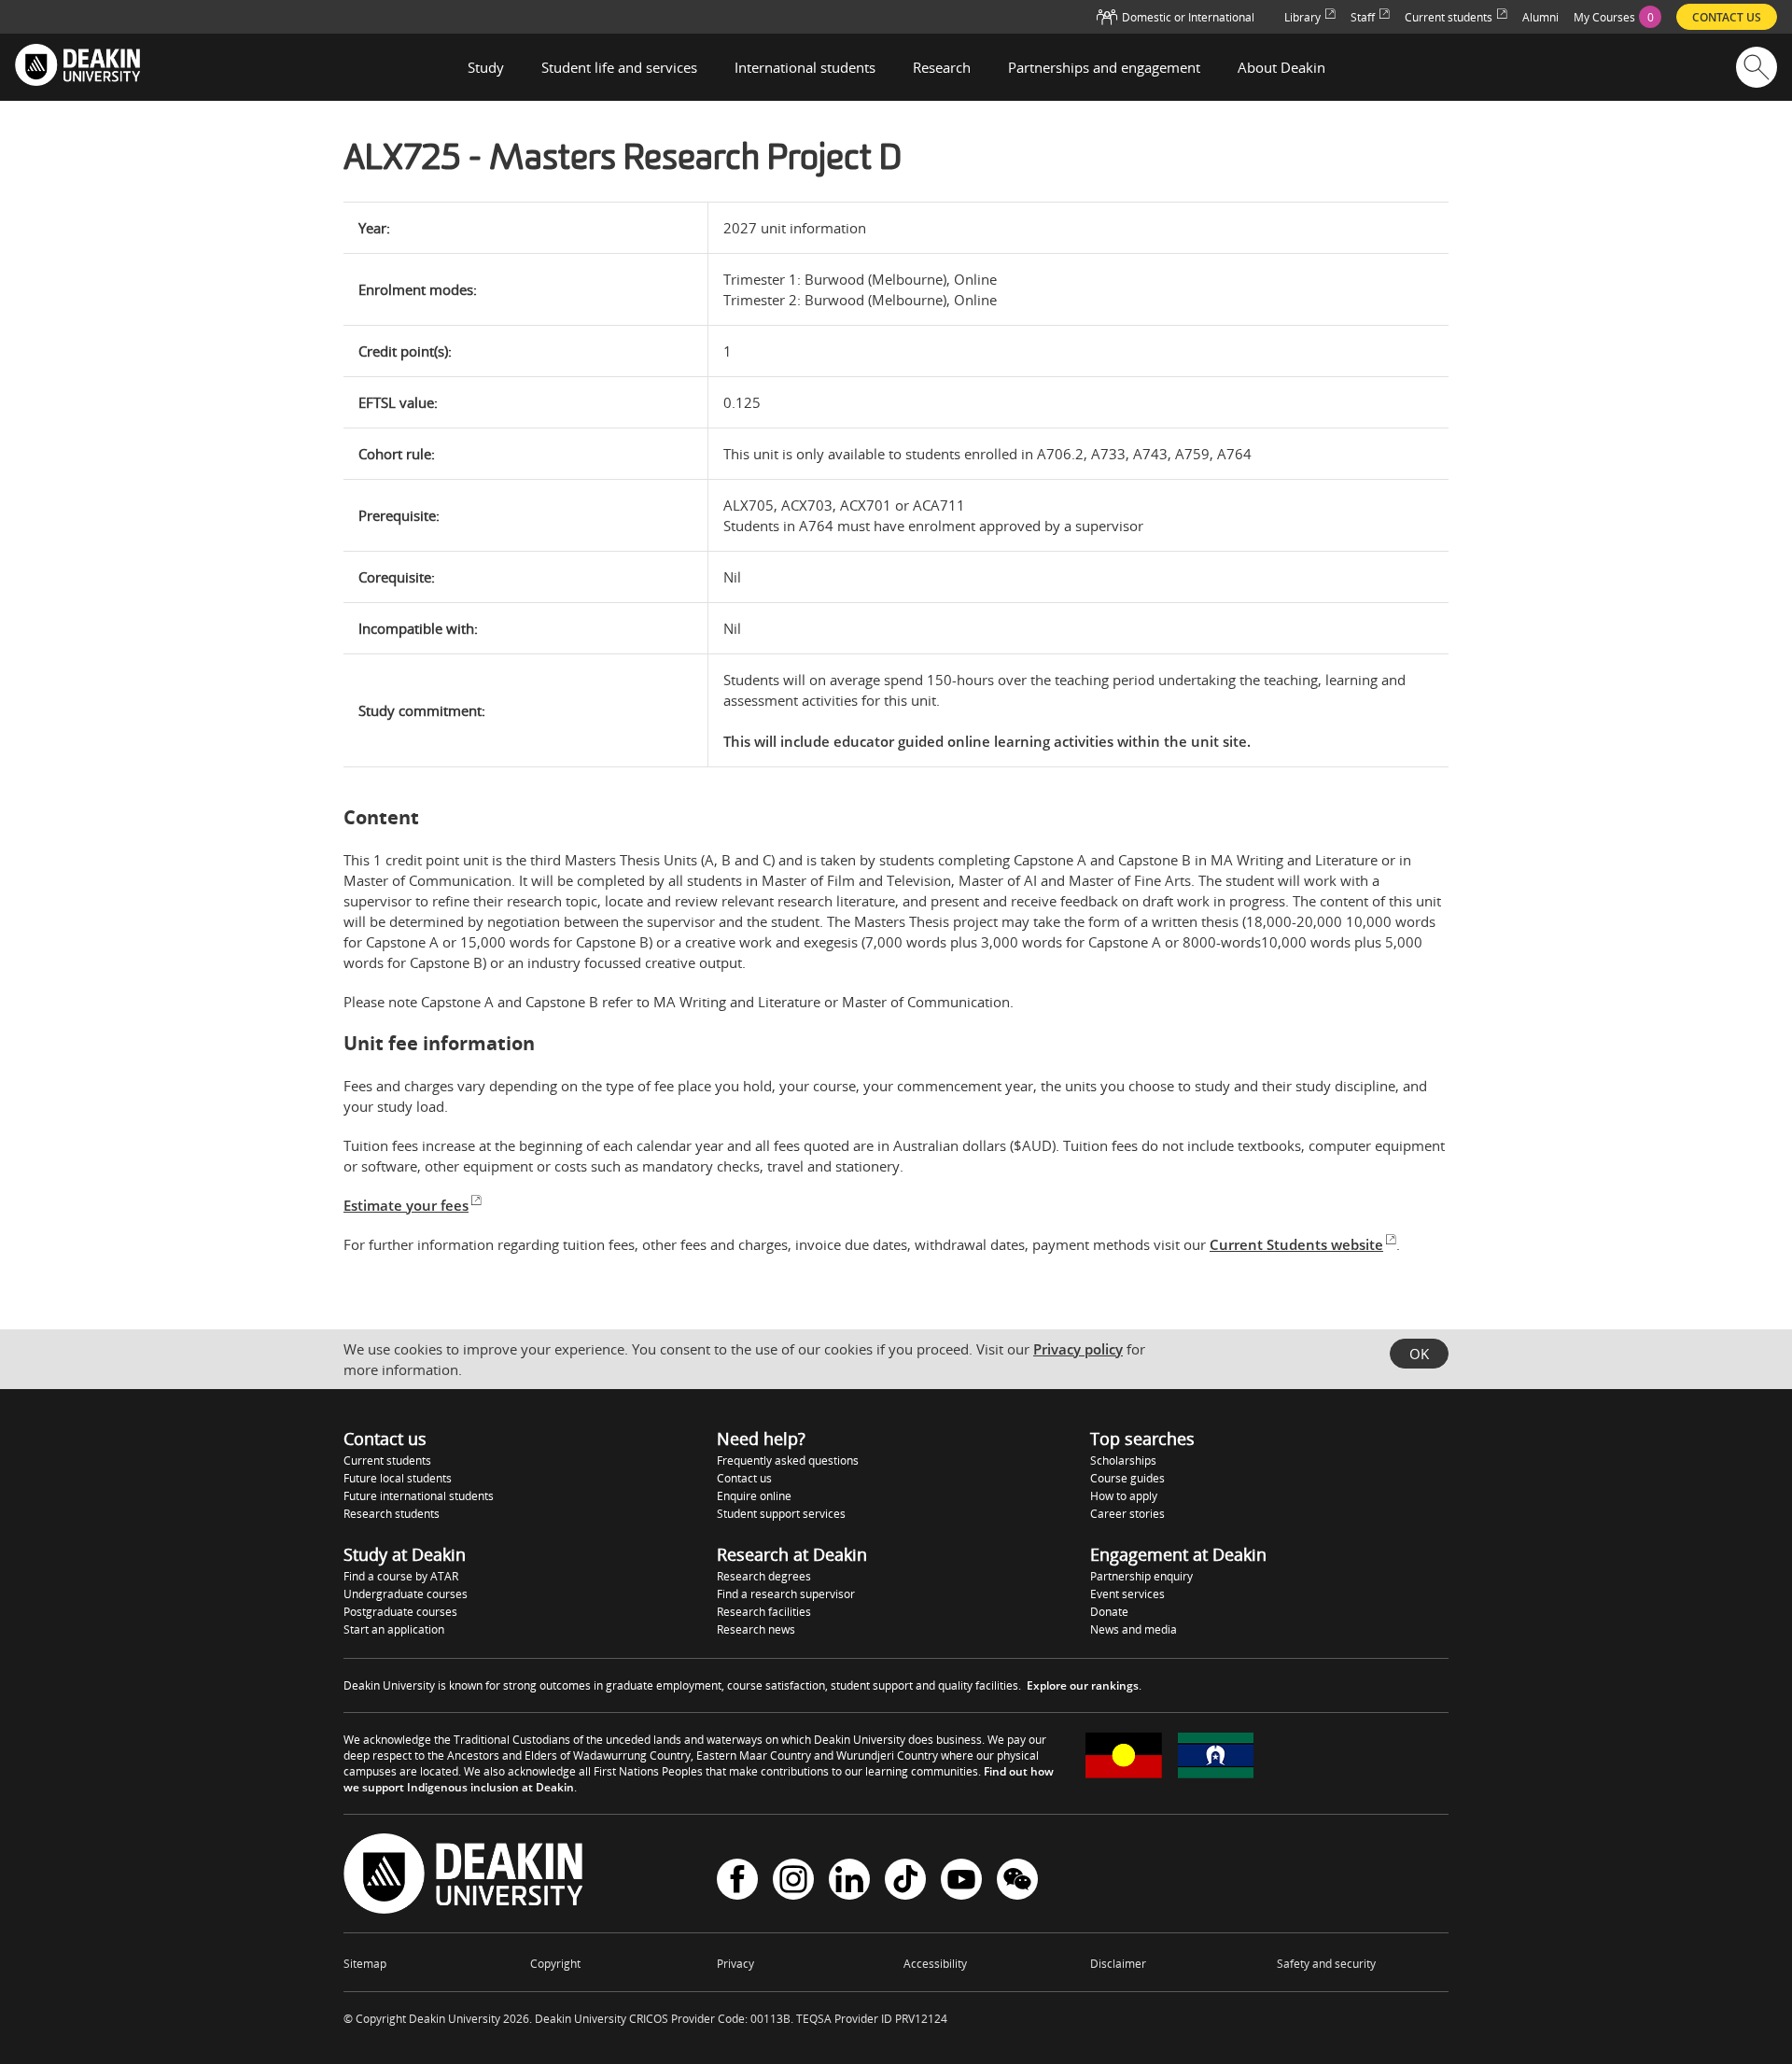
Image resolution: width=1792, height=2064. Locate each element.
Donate (1109, 1612)
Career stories (1127, 1514)
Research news (756, 1629)
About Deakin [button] (1281, 67)
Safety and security (1326, 1964)
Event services (1127, 1594)
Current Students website (1296, 1244)
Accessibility (935, 1964)
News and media (1134, 1629)
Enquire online (754, 1496)
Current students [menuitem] (1449, 17)
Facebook (737, 1881)
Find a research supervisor (786, 1594)
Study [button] (486, 67)
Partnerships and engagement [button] (1104, 67)
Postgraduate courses (400, 1612)
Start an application (394, 1629)
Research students (392, 1514)
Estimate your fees (406, 1205)
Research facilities (764, 1612)
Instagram (793, 1881)
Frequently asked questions (788, 1460)
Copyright (555, 1964)
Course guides (1127, 1478)
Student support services (781, 1514)
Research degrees (764, 1576)
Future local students (398, 1478)
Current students (387, 1460)
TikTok (905, 1881)
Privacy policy (1078, 1349)
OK (1419, 1354)
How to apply (1124, 1496)
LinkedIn (849, 1881)
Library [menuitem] (1302, 17)
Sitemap (365, 1964)
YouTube (961, 1881)
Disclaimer (1118, 1964)
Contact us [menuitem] (1727, 17)
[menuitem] (1617, 17)
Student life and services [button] (619, 67)
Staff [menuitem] (1363, 17)
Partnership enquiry (1141, 1576)
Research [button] (942, 67)
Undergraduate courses (406, 1594)
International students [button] (805, 67)
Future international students (419, 1496)
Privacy (735, 1964)
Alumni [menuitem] (1540, 17)
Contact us (744, 1478)
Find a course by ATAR (401, 1576)
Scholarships (1123, 1460)
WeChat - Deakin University (1017, 1881)
